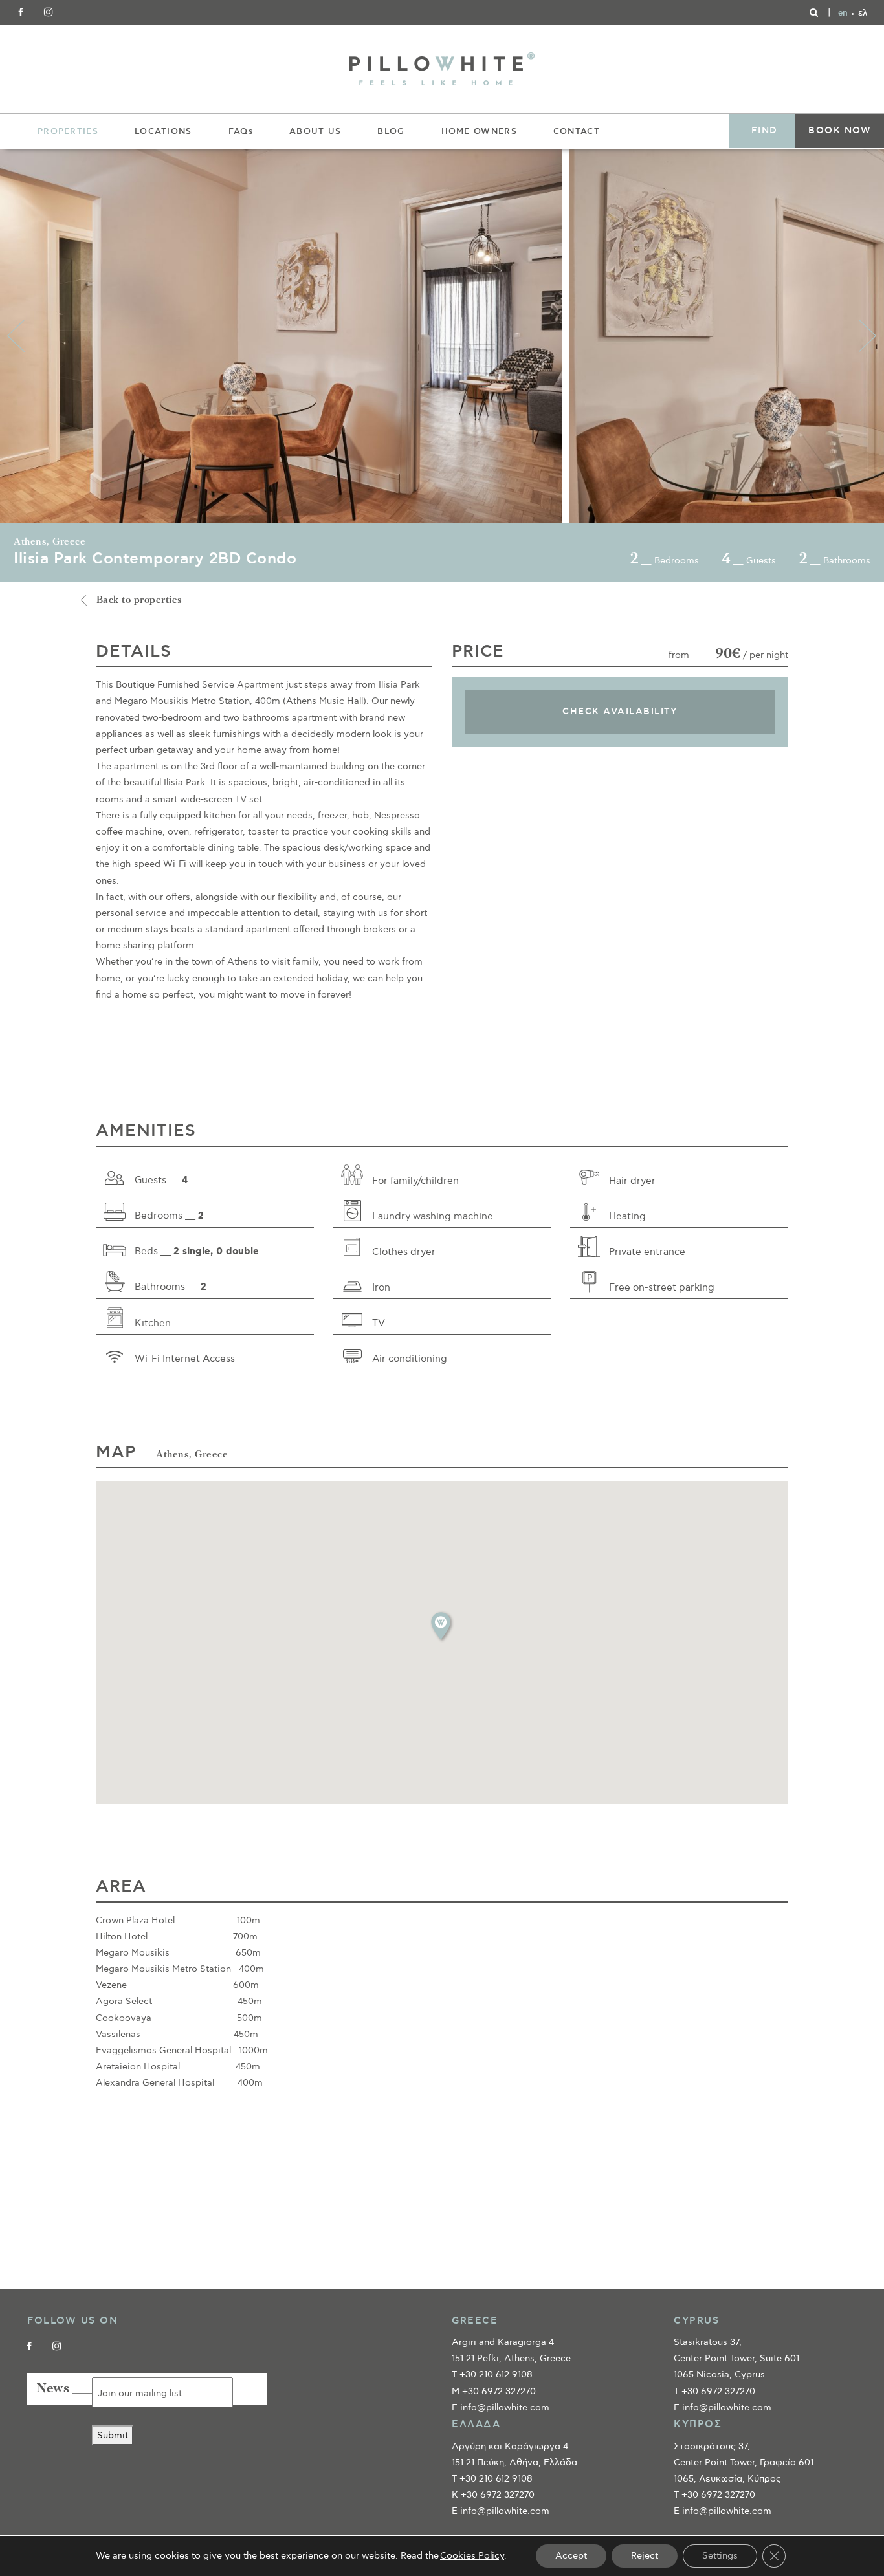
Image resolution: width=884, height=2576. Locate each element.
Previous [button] (16, 336)
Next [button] (868, 336)
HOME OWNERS (479, 131)
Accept (571, 2556)
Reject (645, 2556)
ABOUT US (315, 131)
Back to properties (139, 601)
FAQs (241, 131)
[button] (442, 1626)
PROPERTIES (68, 131)
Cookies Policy (472, 2556)
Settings (720, 2556)
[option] (284, 336)
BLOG (391, 131)
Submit (113, 2435)
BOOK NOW (840, 131)
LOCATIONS (163, 131)
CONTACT (577, 131)
